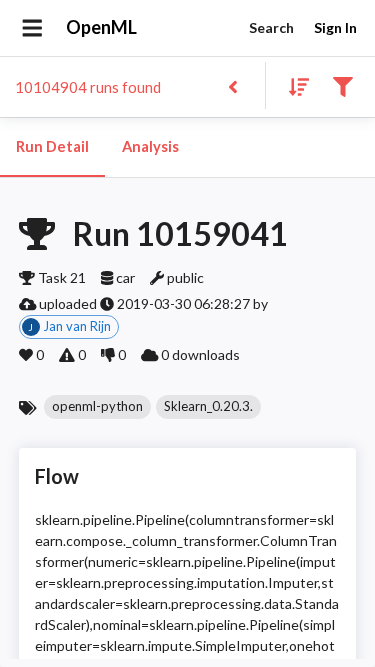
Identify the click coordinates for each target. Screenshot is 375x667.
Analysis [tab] (150, 146)
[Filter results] (342, 85)
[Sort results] (293, 85)
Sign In (335, 27)
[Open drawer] (32, 28)
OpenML (101, 27)
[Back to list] (232, 85)
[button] (97, 407)
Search (271, 27)
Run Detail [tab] (52, 146)
